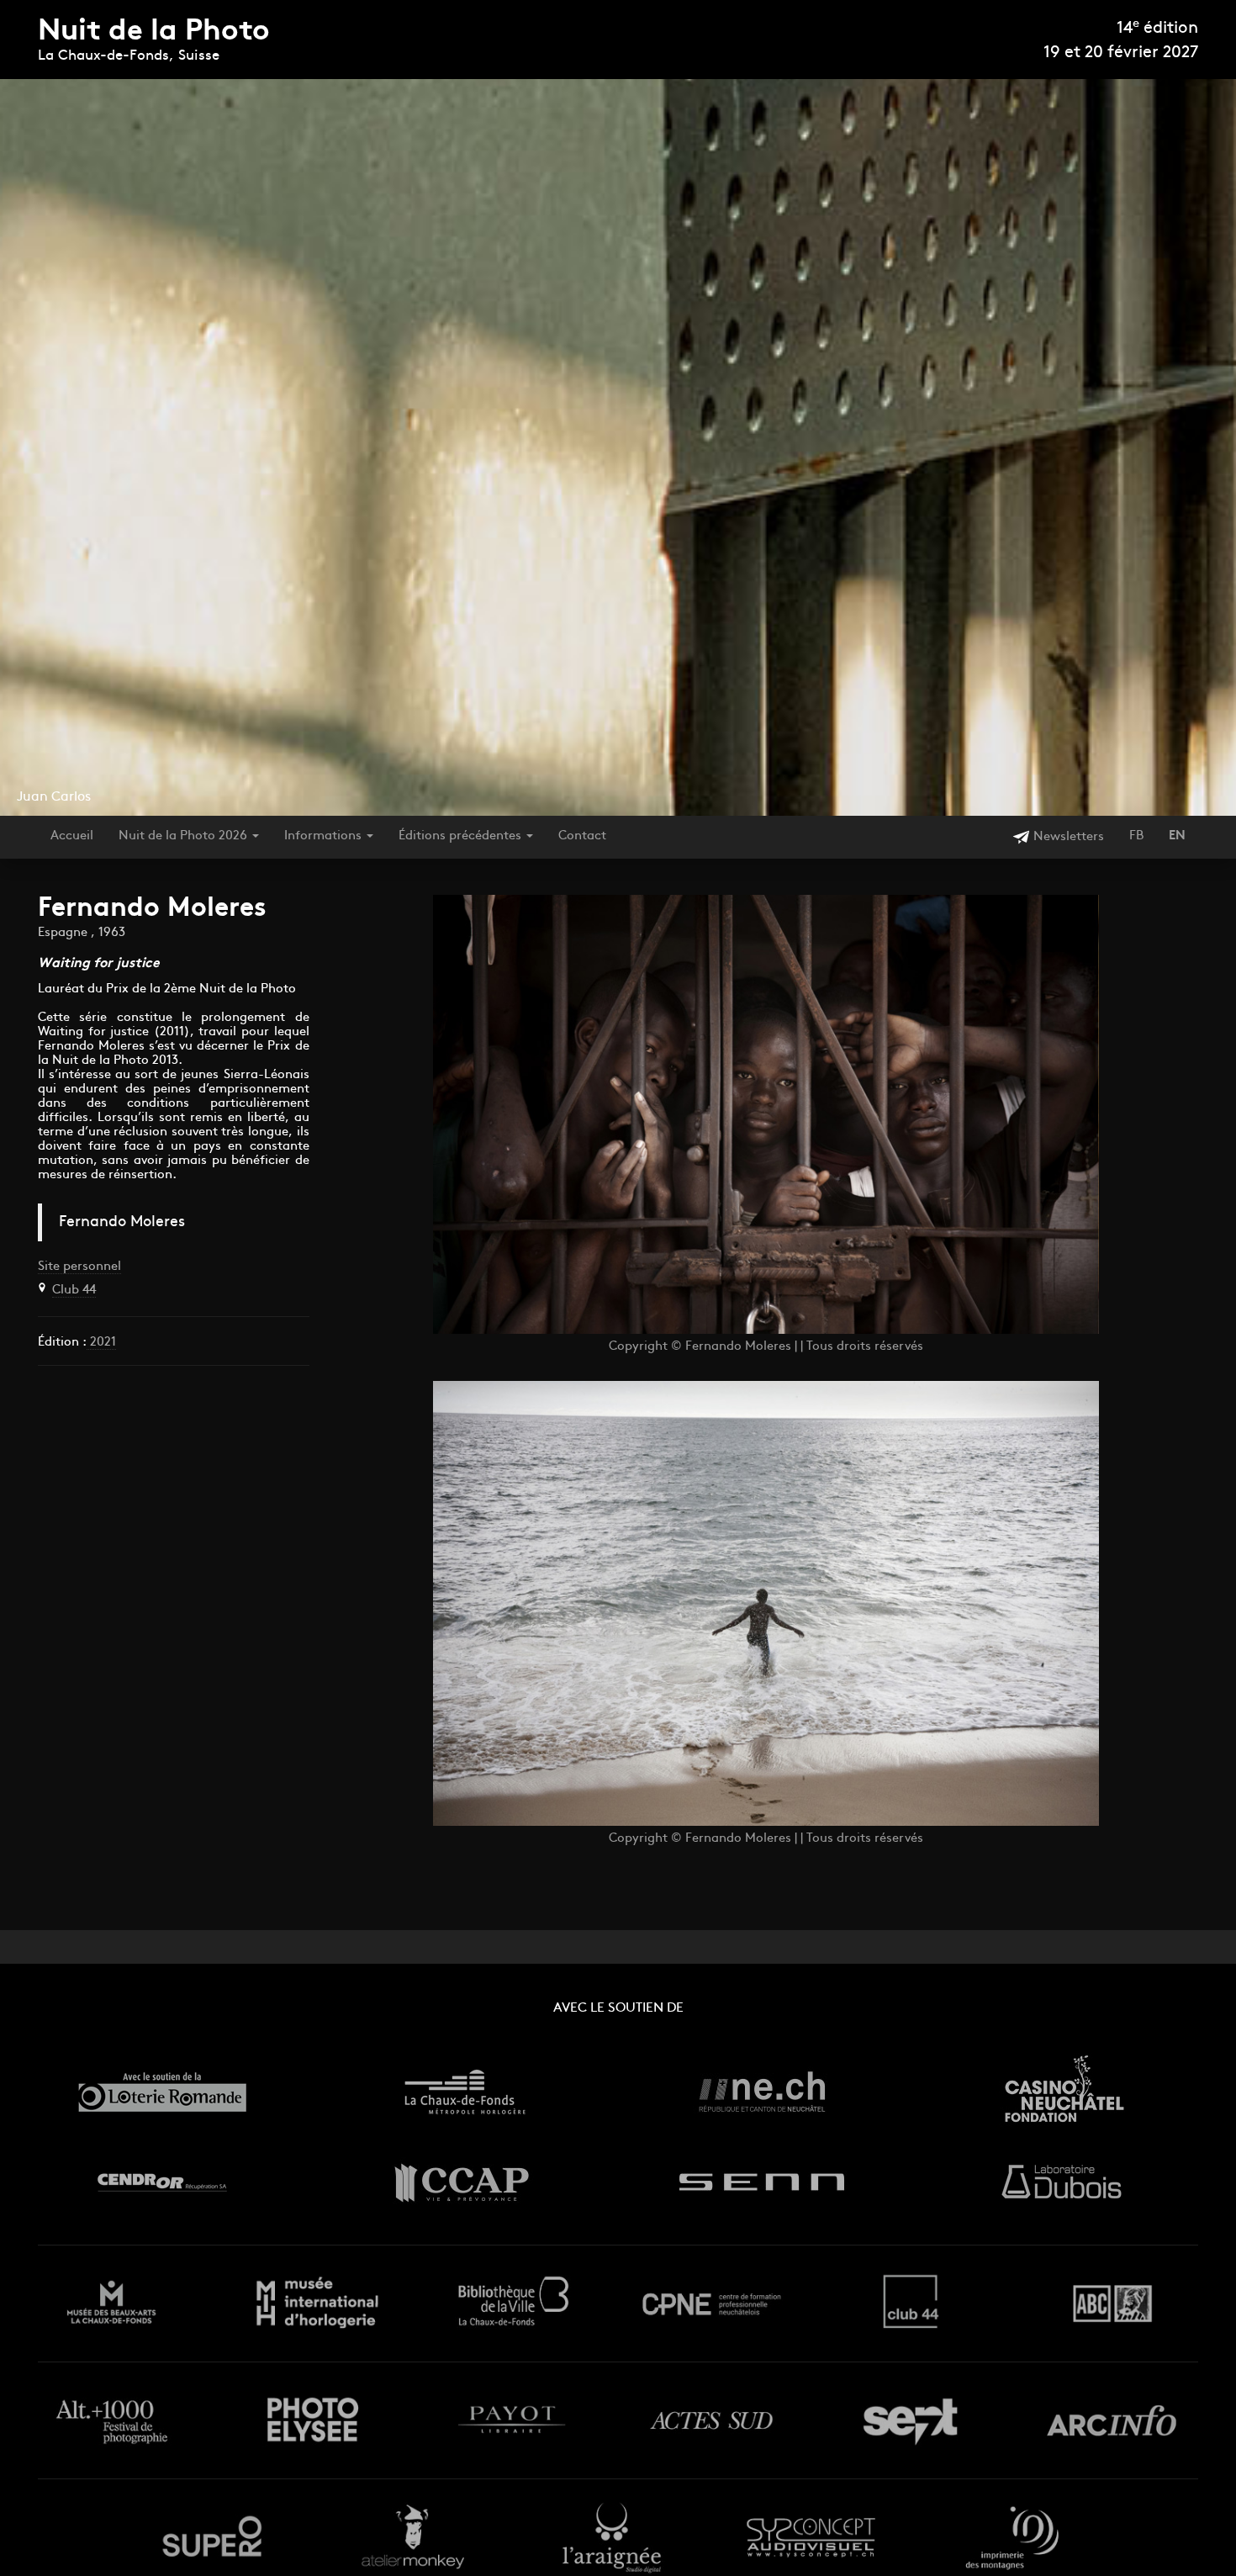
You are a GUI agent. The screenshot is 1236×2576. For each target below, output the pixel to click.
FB (1136, 836)
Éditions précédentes (462, 836)
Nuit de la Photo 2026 (185, 836)
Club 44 (74, 1291)
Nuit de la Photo (154, 32)
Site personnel (79, 1267)
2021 (101, 1343)
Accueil (72, 836)
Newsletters (1067, 837)
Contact (582, 836)
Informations (325, 836)
